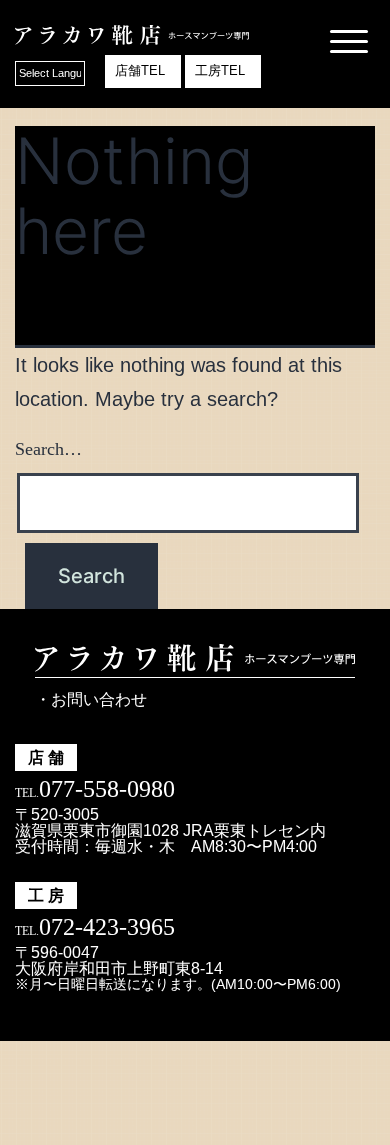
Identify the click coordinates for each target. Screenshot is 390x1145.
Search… (48, 449)
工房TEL (220, 71)
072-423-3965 (107, 927)
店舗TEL (140, 71)
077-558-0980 (107, 789)
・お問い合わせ (91, 699)
